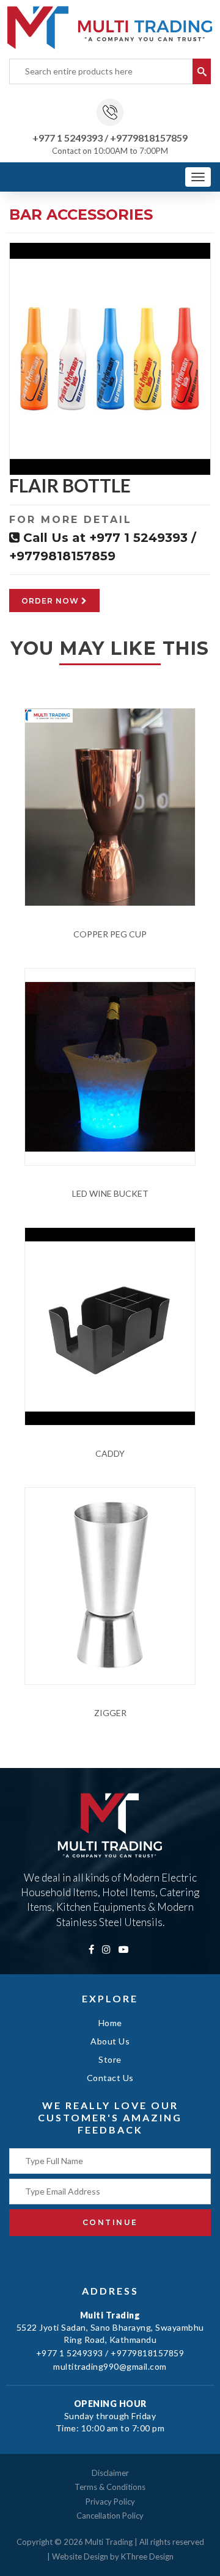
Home (110, 2023)
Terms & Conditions (110, 2487)
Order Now (51, 601)
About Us (110, 2041)
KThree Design (147, 2556)
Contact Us (110, 2078)
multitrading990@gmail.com (110, 2366)
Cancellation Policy (110, 2516)
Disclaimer (110, 2473)
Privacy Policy (110, 2502)
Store (110, 2059)
